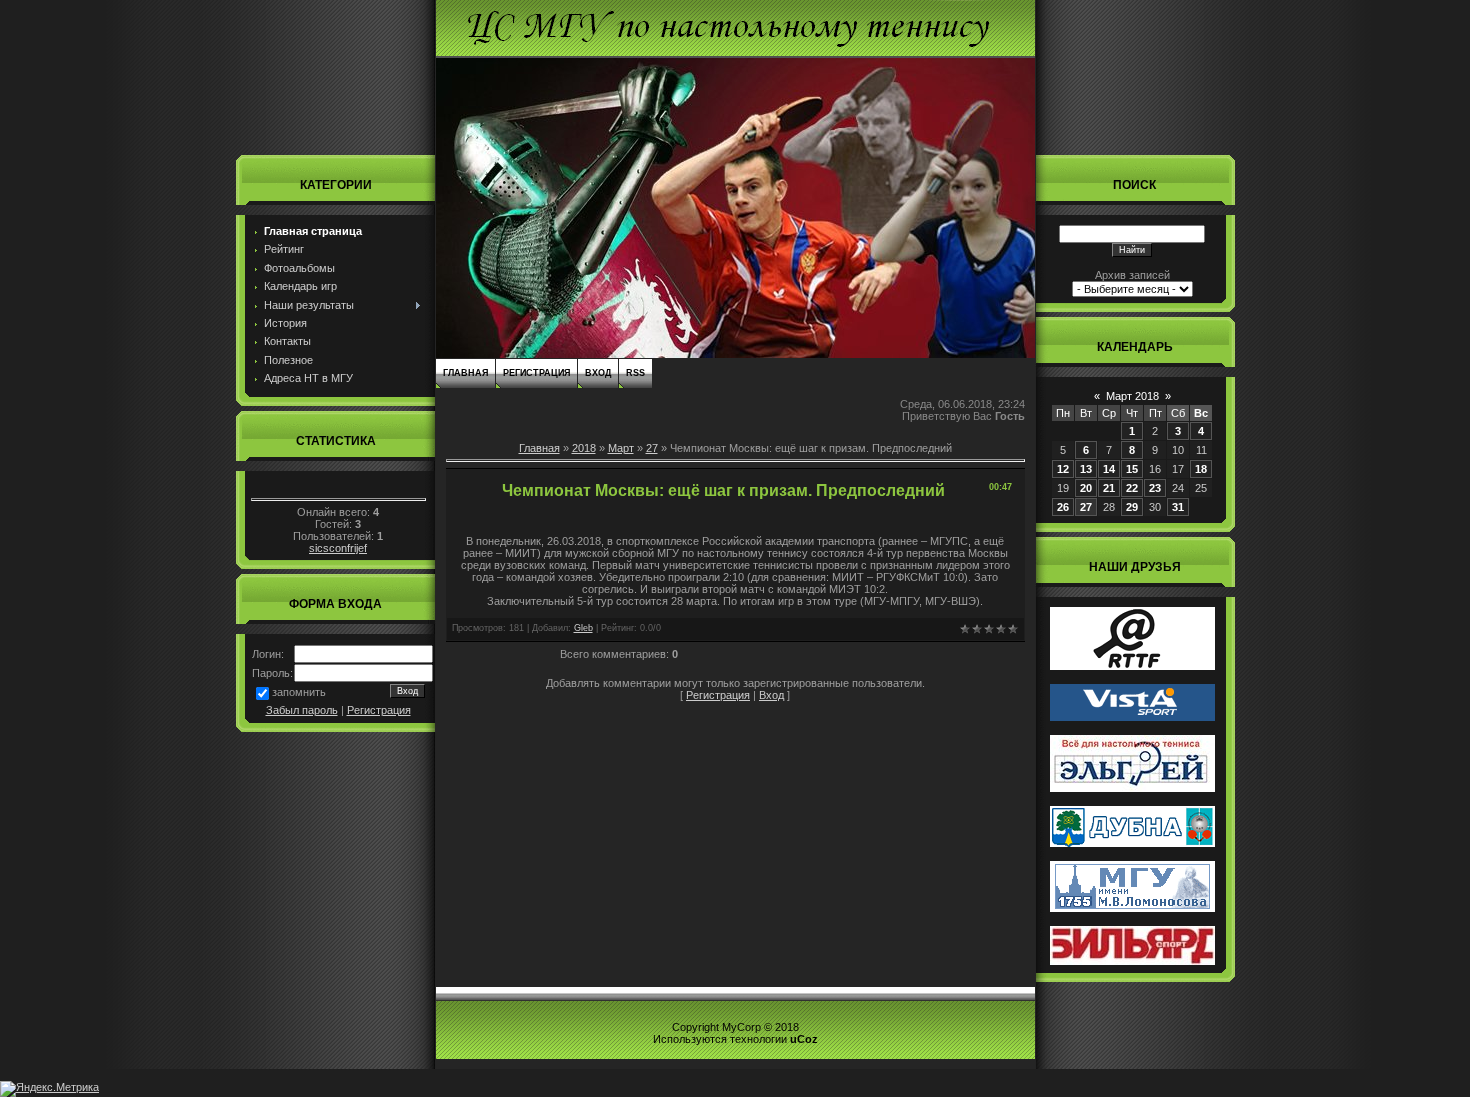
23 (1155, 488)
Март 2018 (1132, 396)
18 (1201, 469)
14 (1109, 469)
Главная (465, 373)
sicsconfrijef (338, 548)
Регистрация (379, 710)
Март (621, 448)
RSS (635, 373)
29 (1132, 507)
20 (1086, 488)
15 (1132, 469)
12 (1063, 469)
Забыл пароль (302, 710)
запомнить (299, 692)
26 (1063, 507)
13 (1086, 469)
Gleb (583, 628)
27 (652, 448)
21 (1109, 488)
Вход (598, 373)
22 (1132, 488)
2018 (584, 448)
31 (1178, 507)
